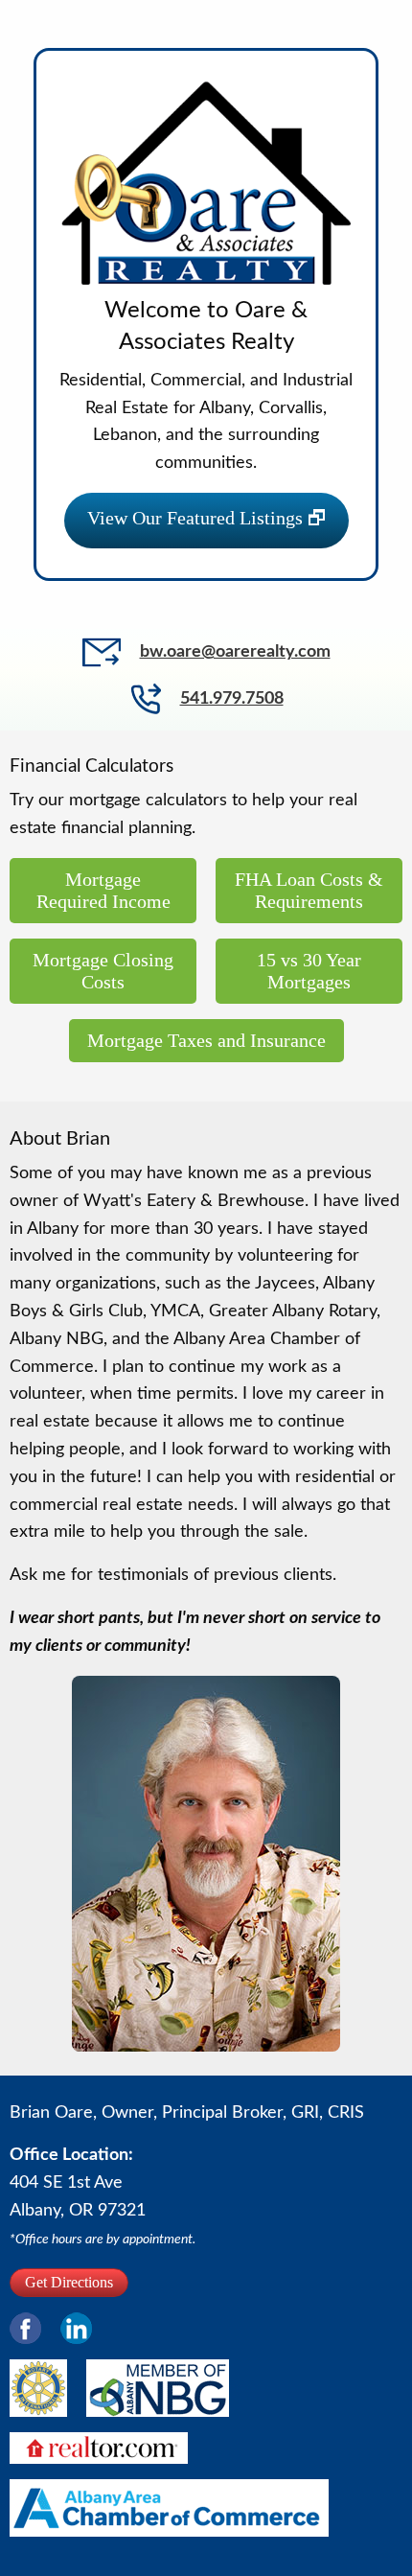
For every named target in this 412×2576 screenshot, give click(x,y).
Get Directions (69, 2282)
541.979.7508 (232, 699)
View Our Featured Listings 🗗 (206, 518)
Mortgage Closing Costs (103, 971)
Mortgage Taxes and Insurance (206, 1040)
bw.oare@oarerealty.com (235, 652)
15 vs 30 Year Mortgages (309, 971)
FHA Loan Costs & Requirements (309, 890)
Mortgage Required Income (103, 890)
